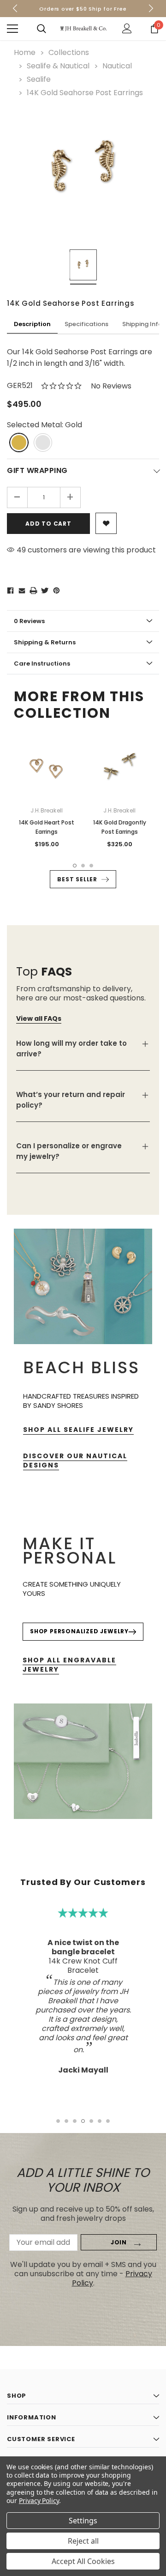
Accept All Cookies (83, 2561)
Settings (83, 2521)
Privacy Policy (39, 2500)
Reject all (83, 2541)
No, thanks (88, 1346)
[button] (152, 1218)
